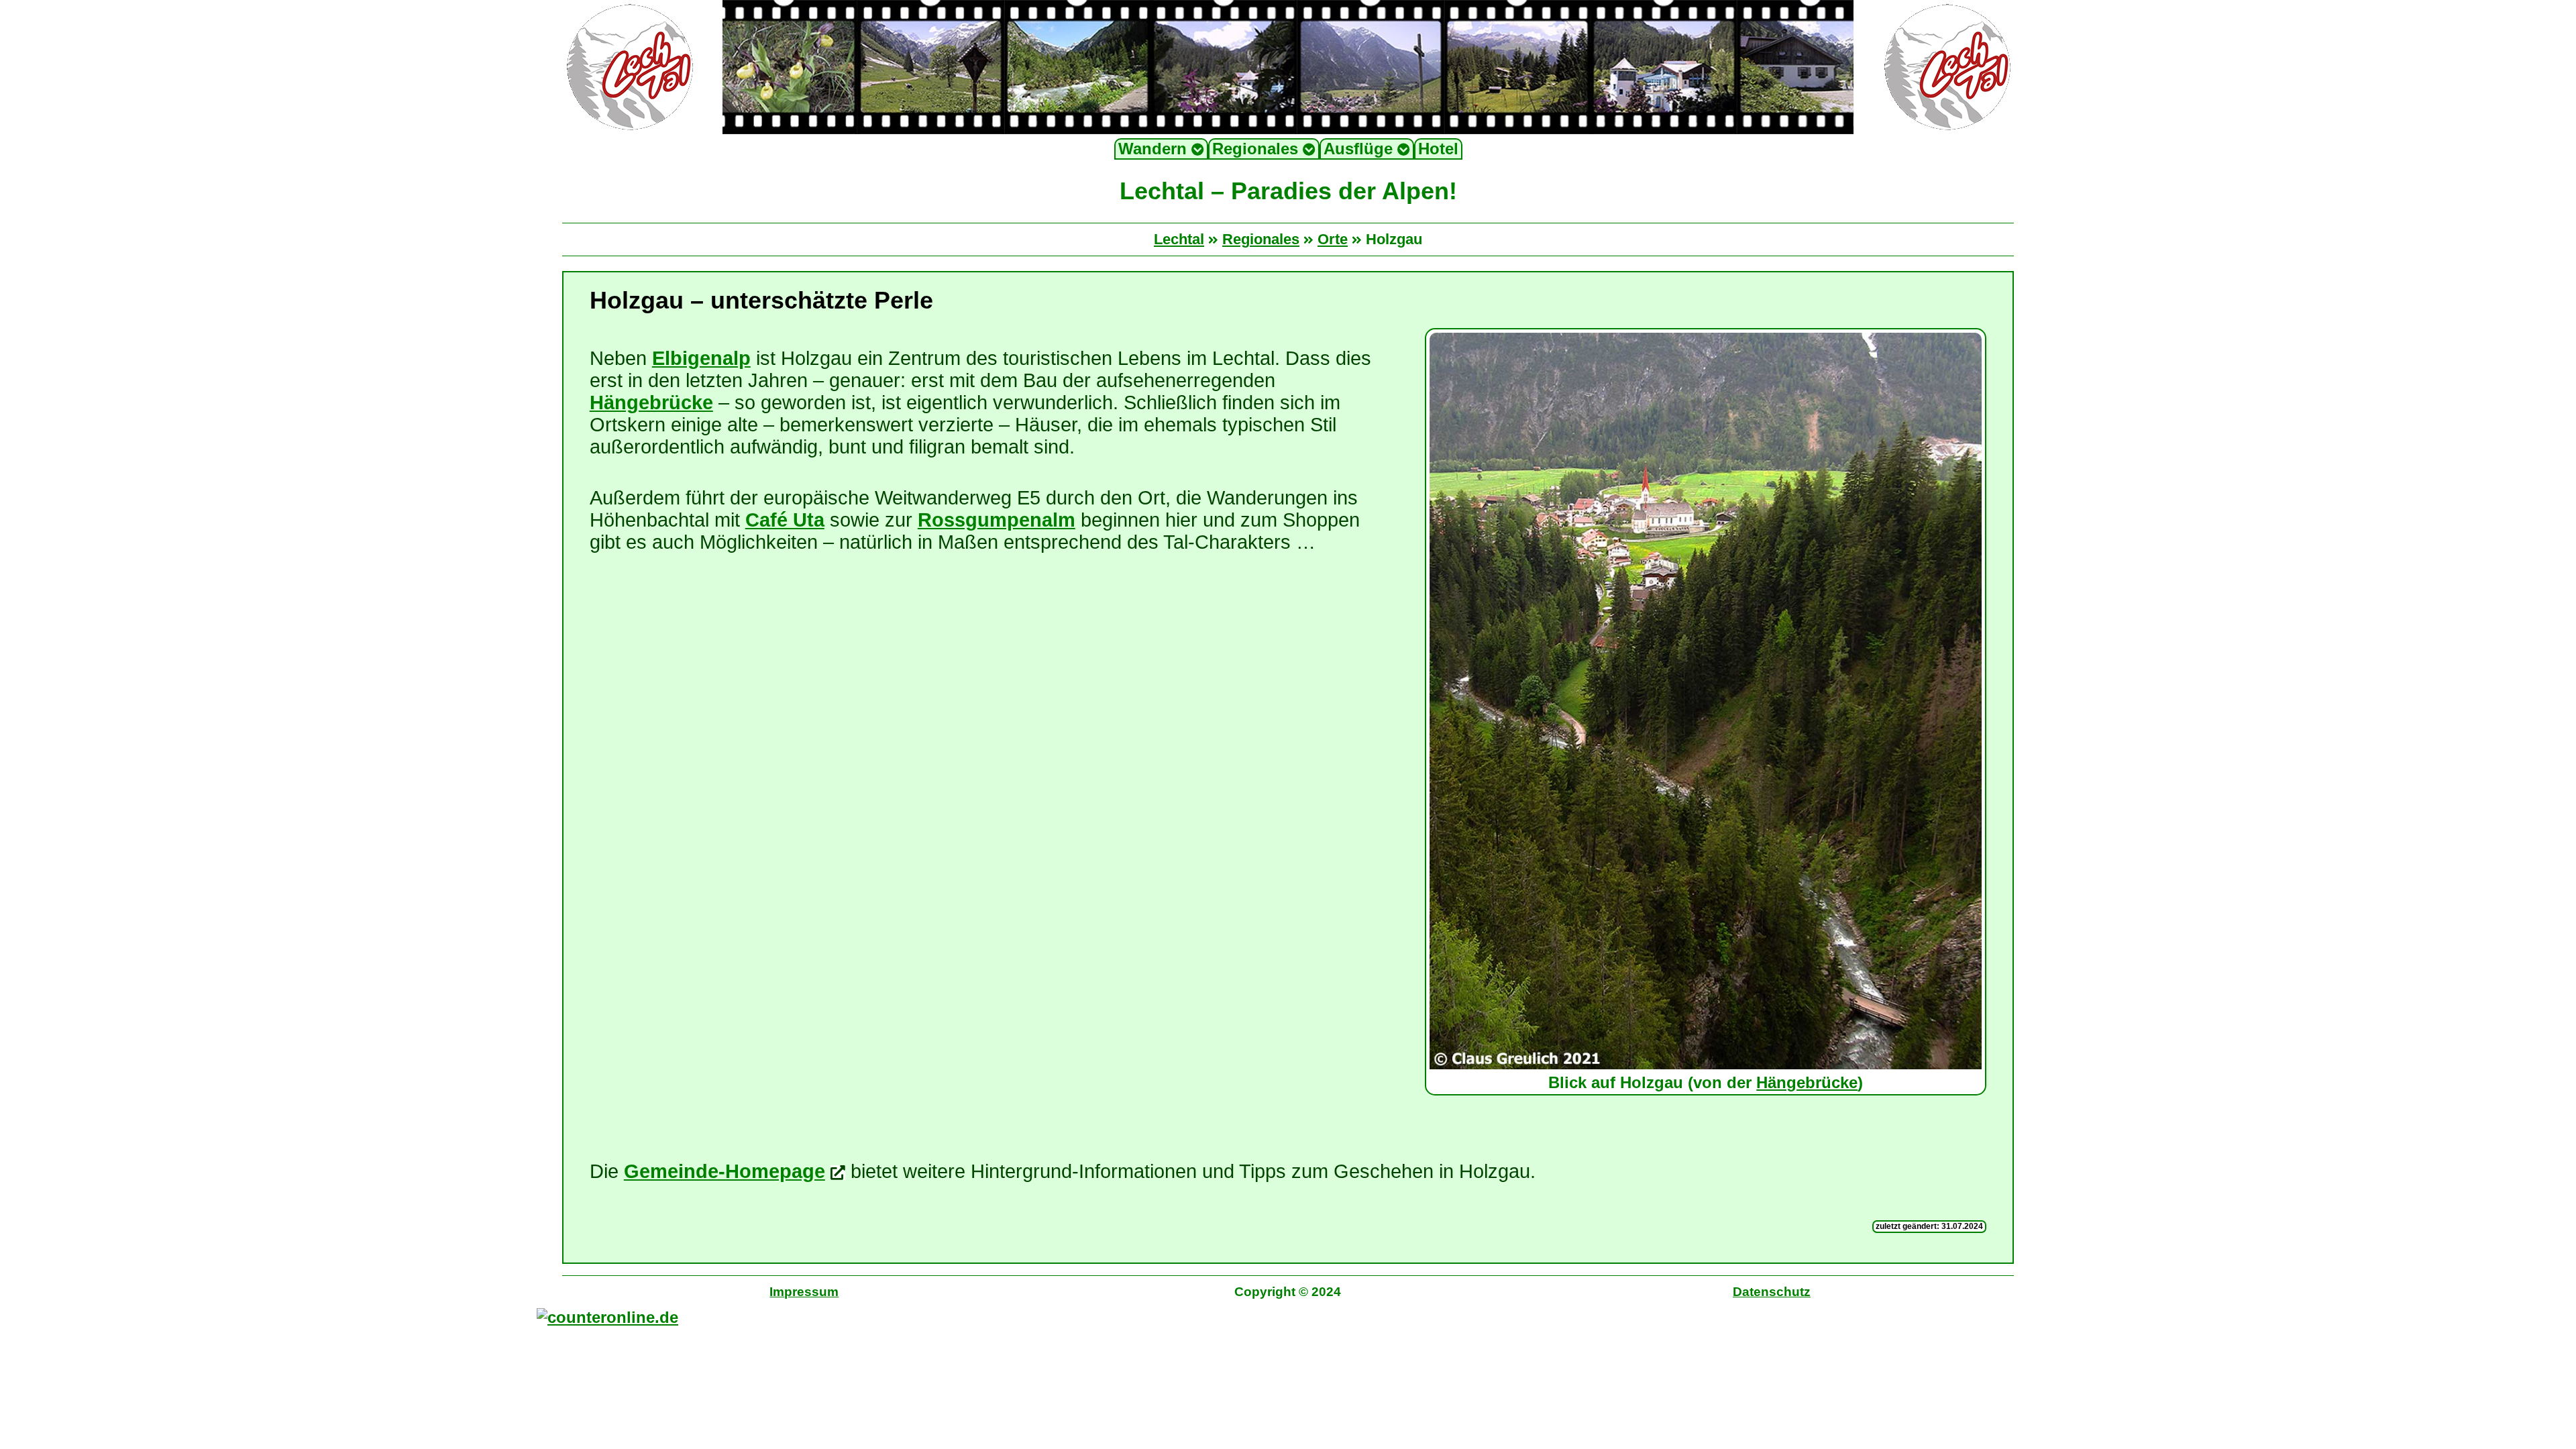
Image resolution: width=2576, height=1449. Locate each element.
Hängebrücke (1807, 1082)
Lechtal (1179, 239)
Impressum (804, 1292)
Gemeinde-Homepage (724, 1171)
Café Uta (785, 520)
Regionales (1257, 149)
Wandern (1155, 149)
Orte (1333, 239)
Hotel (1438, 149)
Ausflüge (1360, 149)
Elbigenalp (701, 358)
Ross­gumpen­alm (997, 520)
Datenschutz (1772, 1292)
